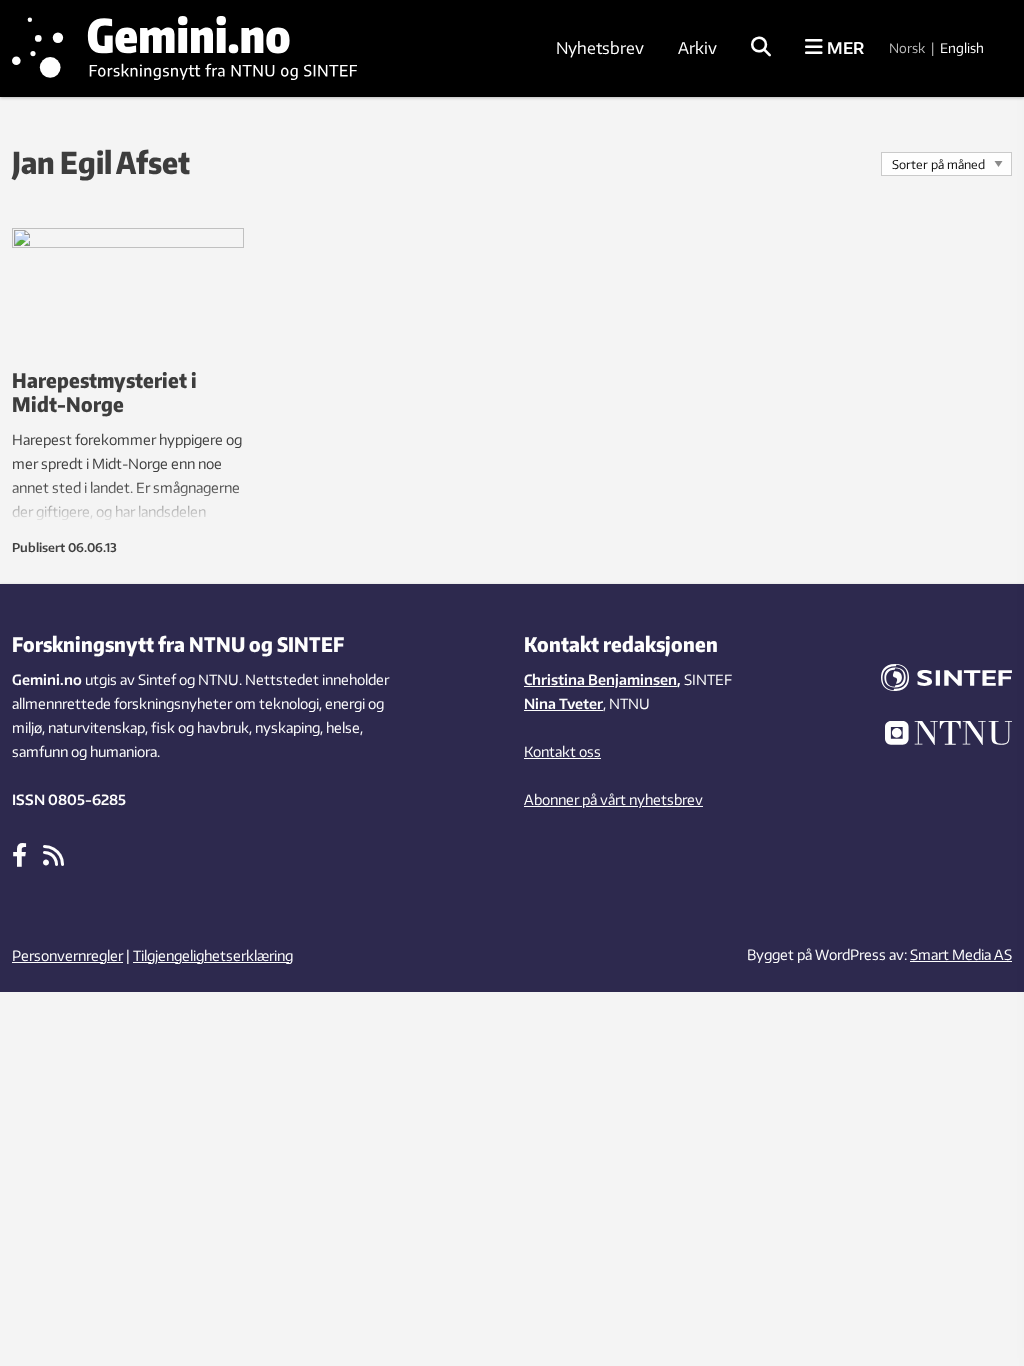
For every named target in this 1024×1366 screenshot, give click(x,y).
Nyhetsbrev (600, 48)
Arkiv (697, 48)
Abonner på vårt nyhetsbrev (613, 799)
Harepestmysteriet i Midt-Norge (104, 391)
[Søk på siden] (761, 48)
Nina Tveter (563, 703)
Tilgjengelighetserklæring (213, 955)
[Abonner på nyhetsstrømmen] (53, 854)
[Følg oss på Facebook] (19, 854)
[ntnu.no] (938, 736)
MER (843, 48)
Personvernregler (67, 955)
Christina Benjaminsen (600, 679)
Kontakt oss (562, 751)
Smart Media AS (961, 954)
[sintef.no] (938, 680)
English (962, 48)
